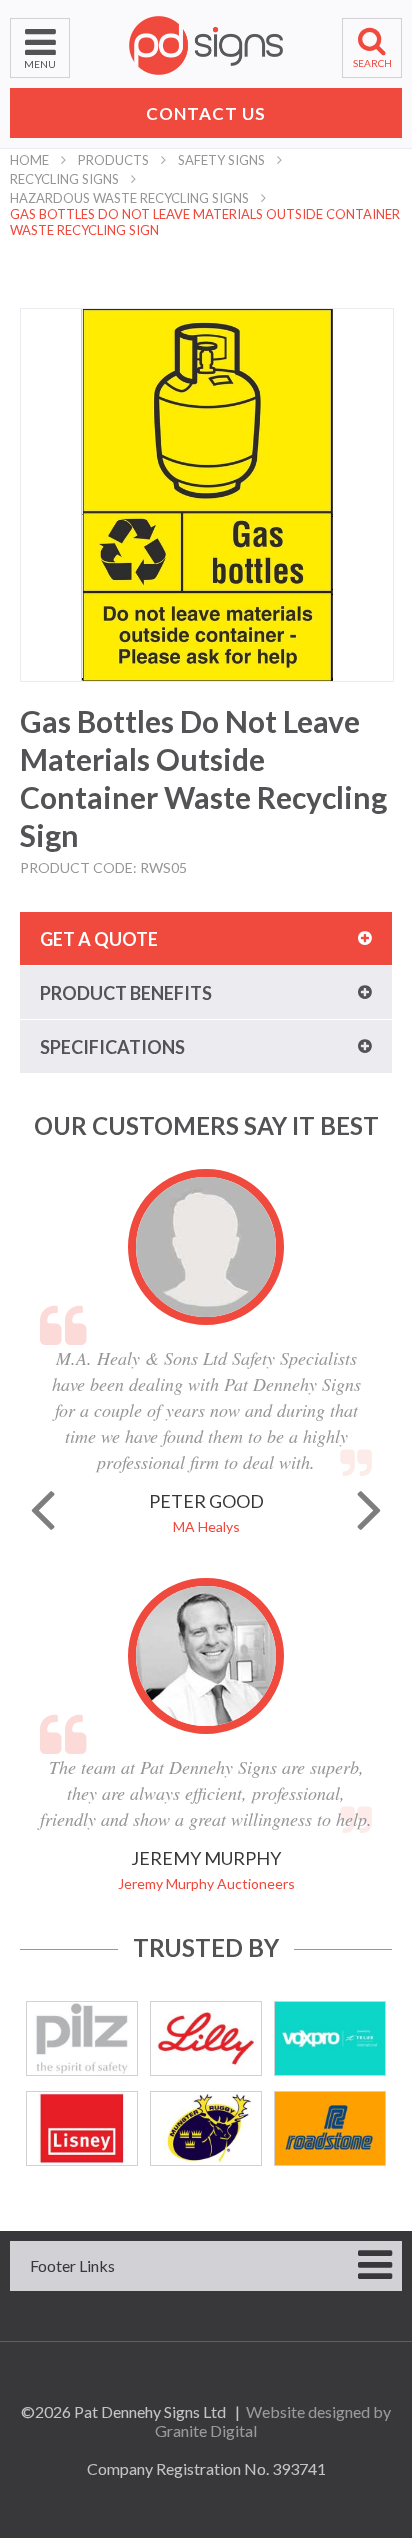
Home (29, 160)
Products (113, 160)
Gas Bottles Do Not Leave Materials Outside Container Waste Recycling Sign (205, 222)
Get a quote (99, 939)
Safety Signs (221, 160)
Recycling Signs (64, 179)
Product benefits (126, 993)
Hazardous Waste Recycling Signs (129, 198)
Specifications (112, 1047)
